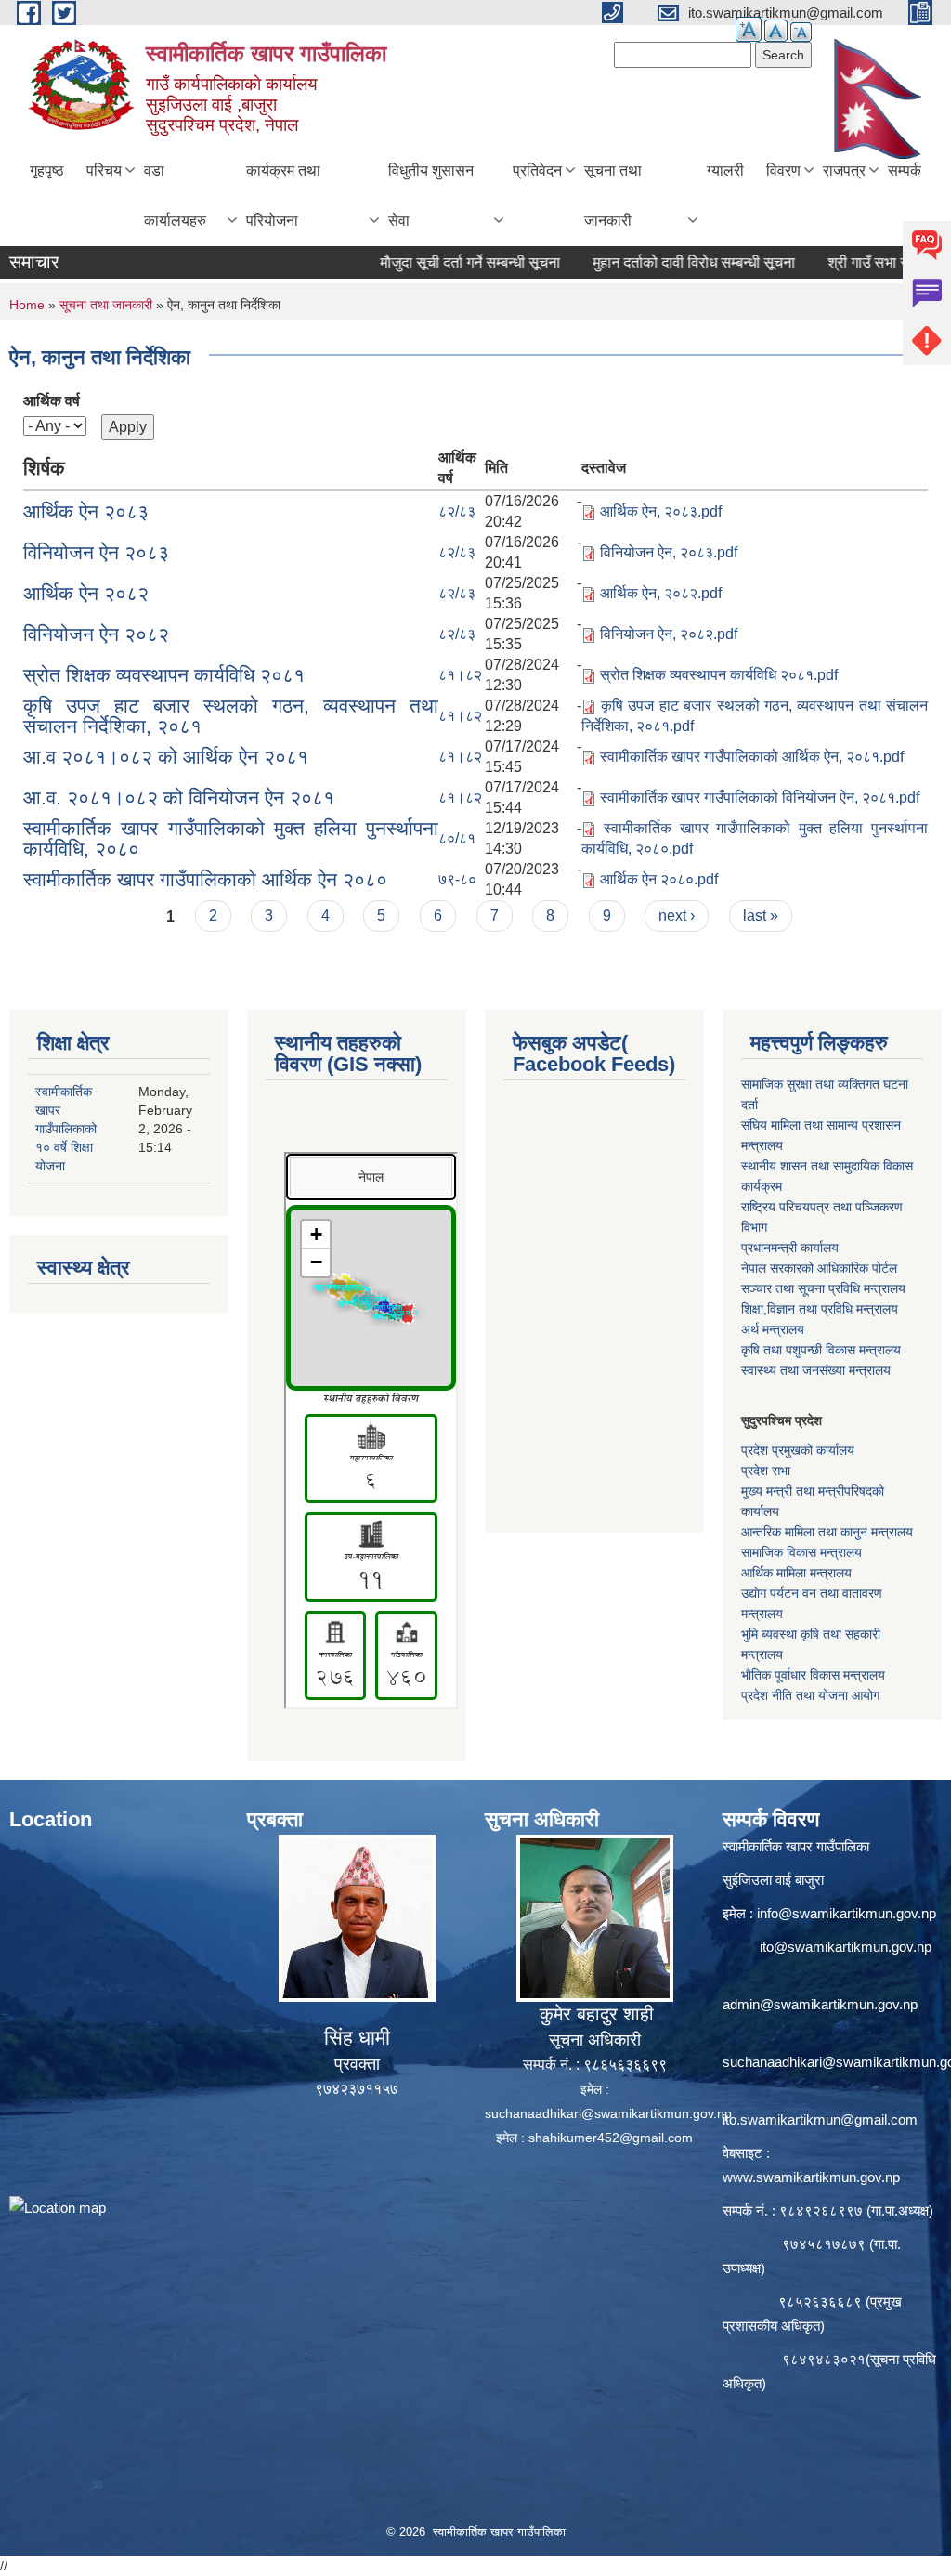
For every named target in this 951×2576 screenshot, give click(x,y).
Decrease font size (801, 32)
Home (27, 305)
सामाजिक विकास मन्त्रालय (801, 1552)
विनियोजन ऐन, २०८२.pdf (669, 634)
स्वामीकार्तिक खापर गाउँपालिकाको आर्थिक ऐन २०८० (205, 879)
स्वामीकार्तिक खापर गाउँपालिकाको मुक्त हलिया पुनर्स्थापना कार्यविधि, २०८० (231, 838)
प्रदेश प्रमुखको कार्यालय (798, 1450)
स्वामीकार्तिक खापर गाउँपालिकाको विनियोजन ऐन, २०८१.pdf (760, 798)
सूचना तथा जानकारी (613, 196)
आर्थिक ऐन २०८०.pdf (659, 879)
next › (677, 915)
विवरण (783, 170)
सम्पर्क (905, 170)
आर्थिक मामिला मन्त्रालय (796, 1573)
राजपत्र (844, 170)
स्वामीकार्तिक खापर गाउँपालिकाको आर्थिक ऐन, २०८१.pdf (752, 757)
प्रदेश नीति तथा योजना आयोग (810, 1695)
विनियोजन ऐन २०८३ (96, 552)
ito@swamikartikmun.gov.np (846, 1947)
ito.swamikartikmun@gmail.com (820, 2119)
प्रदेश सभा (766, 1471)
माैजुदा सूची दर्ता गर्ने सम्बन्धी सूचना (422, 262)
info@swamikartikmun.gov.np (847, 1913)
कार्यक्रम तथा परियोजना (283, 196)
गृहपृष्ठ (47, 170)
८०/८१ (457, 838)
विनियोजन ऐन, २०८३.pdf (669, 552)
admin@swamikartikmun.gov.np (820, 2004)
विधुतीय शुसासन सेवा (431, 196)
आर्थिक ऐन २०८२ (86, 593)
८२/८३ (457, 511)
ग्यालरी (725, 170)
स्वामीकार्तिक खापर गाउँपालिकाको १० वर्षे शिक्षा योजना (66, 1129)
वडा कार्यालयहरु (175, 196)
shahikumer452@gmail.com (611, 2138)
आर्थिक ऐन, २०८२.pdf (661, 593)
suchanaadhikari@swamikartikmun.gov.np (608, 2113)
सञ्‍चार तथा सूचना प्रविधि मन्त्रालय (823, 1288)
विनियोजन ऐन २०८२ (96, 634)
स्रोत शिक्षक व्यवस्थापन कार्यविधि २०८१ (164, 675)
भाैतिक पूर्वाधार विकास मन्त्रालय (813, 1675)
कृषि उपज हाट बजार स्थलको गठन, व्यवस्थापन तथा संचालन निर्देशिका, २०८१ (231, 716)
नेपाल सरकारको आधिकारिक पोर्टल (819, 1268)
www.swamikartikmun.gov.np (811, 2177)
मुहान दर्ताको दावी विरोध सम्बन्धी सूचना (645, 262)
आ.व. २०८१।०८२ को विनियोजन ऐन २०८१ (179, 798)
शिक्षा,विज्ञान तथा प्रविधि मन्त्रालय (820, 1309)
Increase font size (749, 29)
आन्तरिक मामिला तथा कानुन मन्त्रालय (827, 1532)
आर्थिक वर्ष (52, 401)
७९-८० (457, 879)
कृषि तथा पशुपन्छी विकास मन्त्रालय (821, 1350)
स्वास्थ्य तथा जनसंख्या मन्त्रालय (816, 1370)
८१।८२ (460, 675)
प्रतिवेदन (537, 170)
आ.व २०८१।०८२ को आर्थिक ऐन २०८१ (166, 757)
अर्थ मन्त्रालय (773, 1329)
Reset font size (776, 31)
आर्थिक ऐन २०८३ (86, 511)
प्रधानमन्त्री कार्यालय (790, 1248)
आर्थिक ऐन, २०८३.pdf (661, 511)
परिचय (104, 170)
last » (761, 915)
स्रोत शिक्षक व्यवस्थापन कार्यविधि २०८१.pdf (719, 675)
